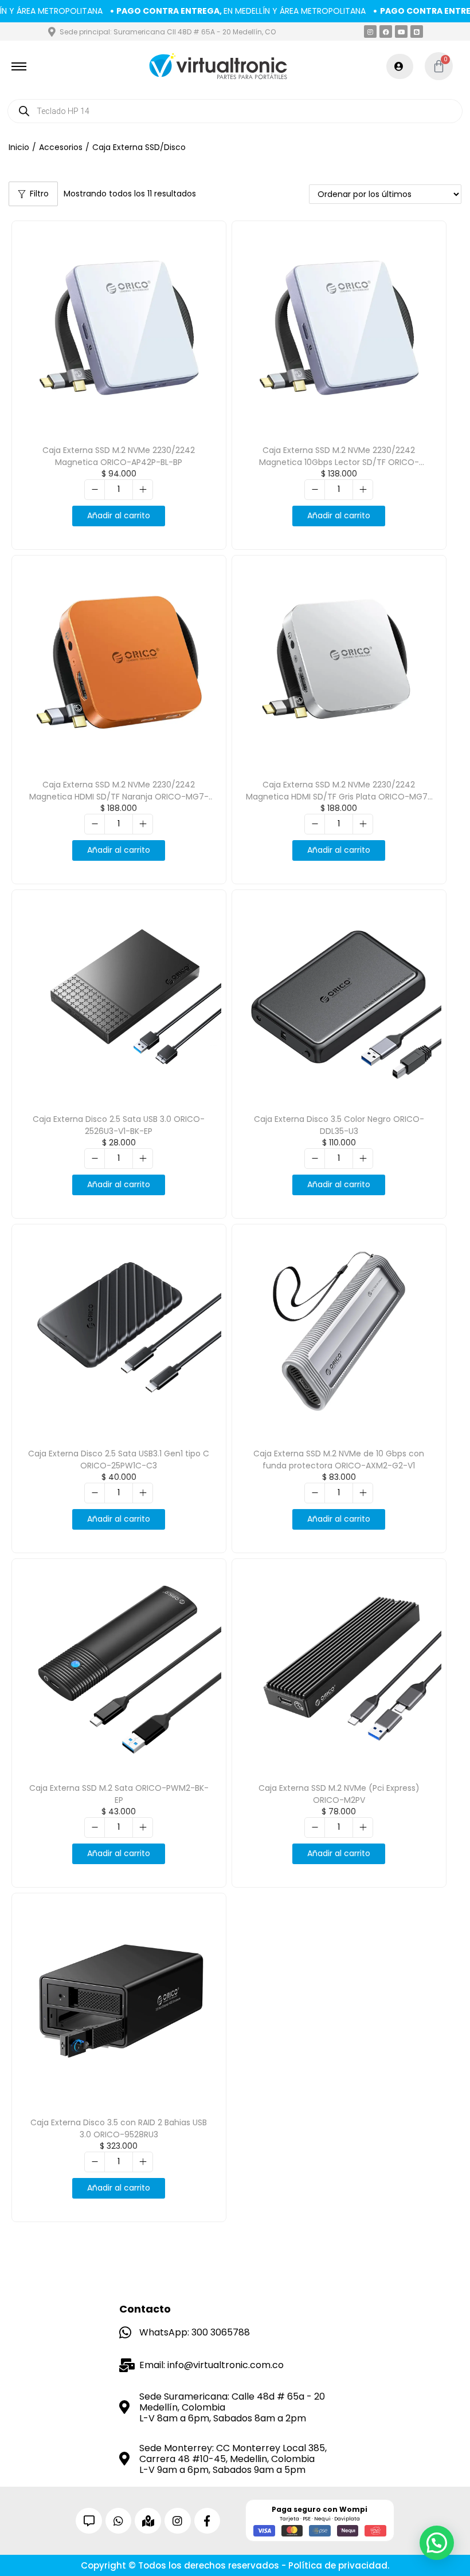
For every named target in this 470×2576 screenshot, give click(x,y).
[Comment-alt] (89, 2521)
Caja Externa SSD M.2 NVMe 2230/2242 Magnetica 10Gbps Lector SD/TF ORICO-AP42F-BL (339, 462)
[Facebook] (386, 31)
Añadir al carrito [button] (119, 515)
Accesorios (61, 147)
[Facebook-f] (207, 2521)
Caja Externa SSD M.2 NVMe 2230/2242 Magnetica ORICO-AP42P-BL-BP (119, 456)
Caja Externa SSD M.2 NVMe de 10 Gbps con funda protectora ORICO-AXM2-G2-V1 (339, 1460)
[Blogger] (417, 31)
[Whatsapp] (119, 2521)
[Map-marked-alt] (148, 2521)
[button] (437, 2543)
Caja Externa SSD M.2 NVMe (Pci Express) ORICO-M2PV (339, 1794)
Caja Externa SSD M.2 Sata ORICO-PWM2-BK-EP (119, 1794)
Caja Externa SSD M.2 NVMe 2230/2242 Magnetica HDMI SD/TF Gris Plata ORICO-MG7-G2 (339, 797)
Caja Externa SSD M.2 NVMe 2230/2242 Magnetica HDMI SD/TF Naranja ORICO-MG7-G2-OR (119, 797)
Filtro (39, 194)
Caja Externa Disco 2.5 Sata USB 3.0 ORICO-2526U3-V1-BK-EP (119, 1125)
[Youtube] (401, 31)
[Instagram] (370, 31)
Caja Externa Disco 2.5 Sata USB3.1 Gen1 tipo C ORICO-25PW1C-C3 (119, 1460)
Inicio (19, 147)
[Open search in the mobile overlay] (235, 111)
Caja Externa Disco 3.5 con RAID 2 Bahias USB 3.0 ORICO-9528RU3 (119, 2128)
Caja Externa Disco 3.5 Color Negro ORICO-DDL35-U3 (339, 1125)
